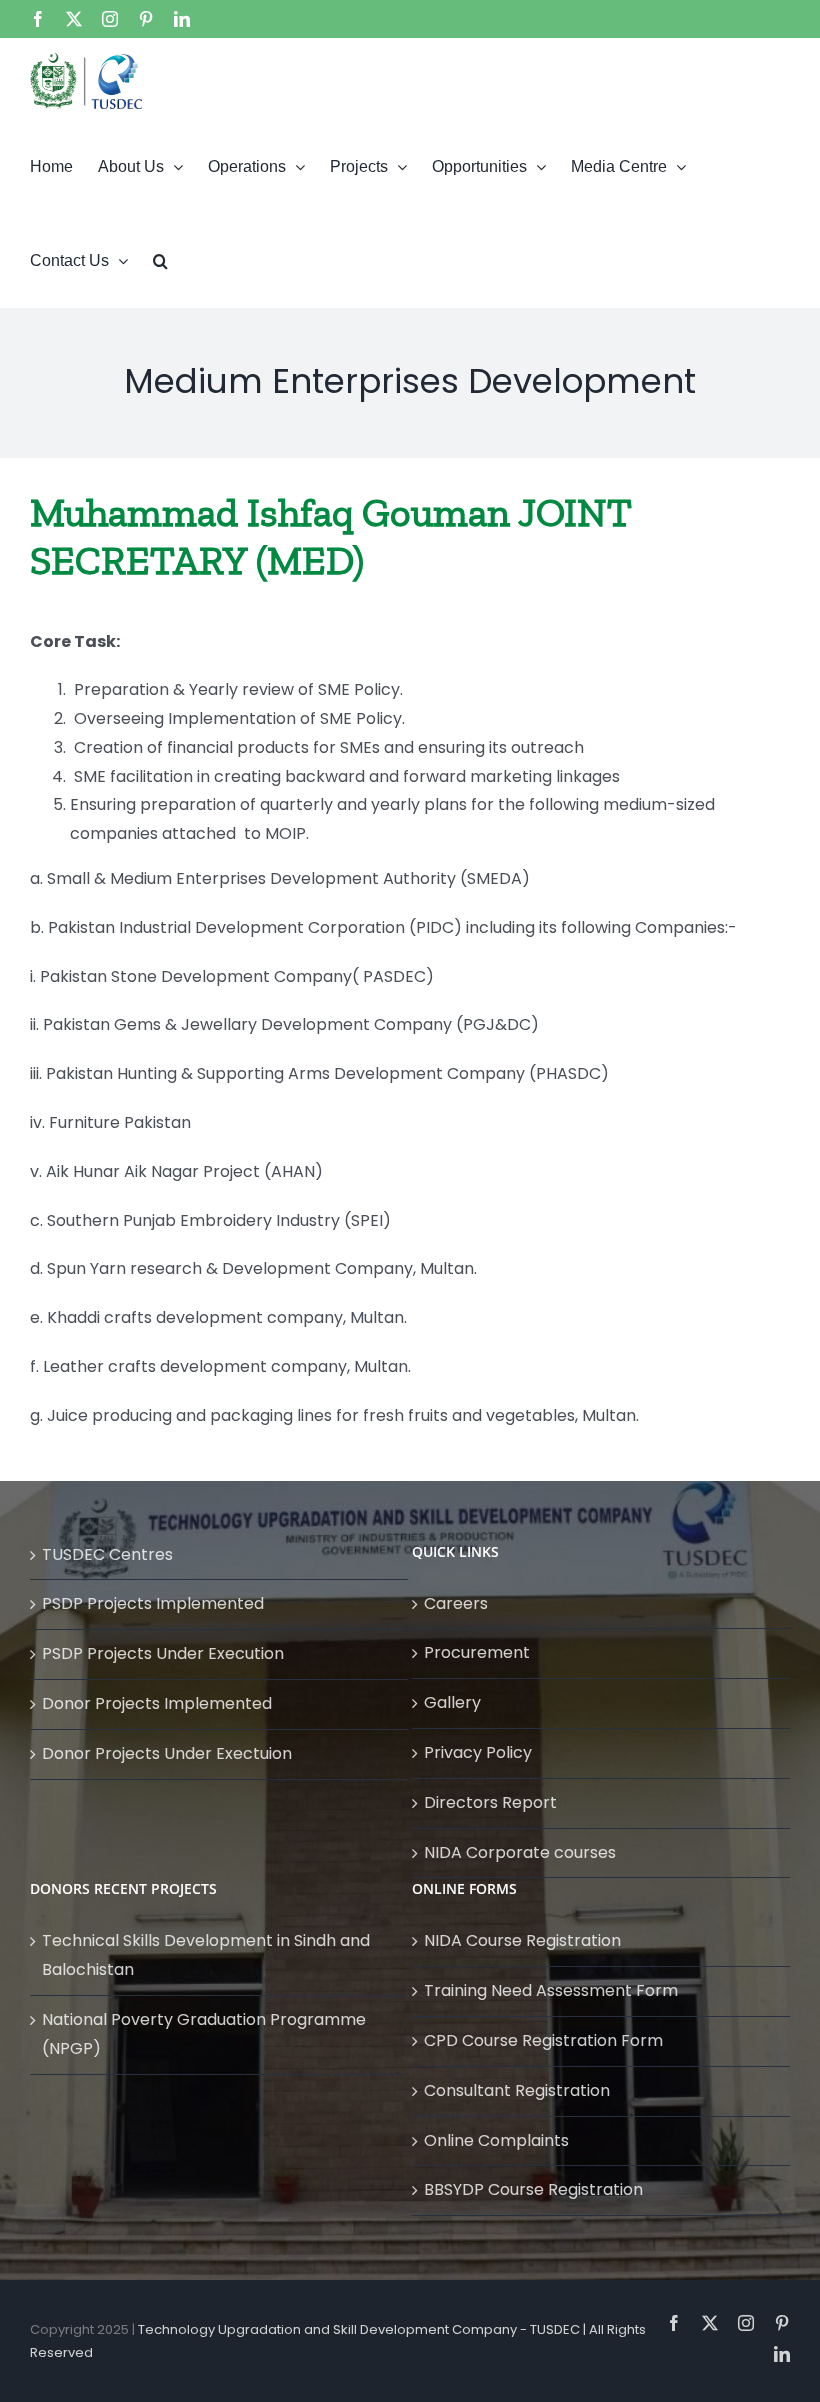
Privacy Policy (478, 1752)
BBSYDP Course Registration (533, 2189)
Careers (456, 1603)
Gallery (452, 1702)
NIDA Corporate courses (520, 1852)
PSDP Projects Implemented (153, 1603)
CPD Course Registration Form (543, 2040)
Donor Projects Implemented (157, 1703)
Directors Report (490, 1802)
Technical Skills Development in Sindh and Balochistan (206, 1955)
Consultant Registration (517, 2090)
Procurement (477, 1652)
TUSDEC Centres (107, 1554)
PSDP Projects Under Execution (163, 1653)
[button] (160, 260)
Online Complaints (496, 2140)
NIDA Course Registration (522, 1940)
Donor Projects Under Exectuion (167, 1753)
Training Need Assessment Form (551, 1990)
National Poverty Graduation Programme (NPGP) (204, 2034)
